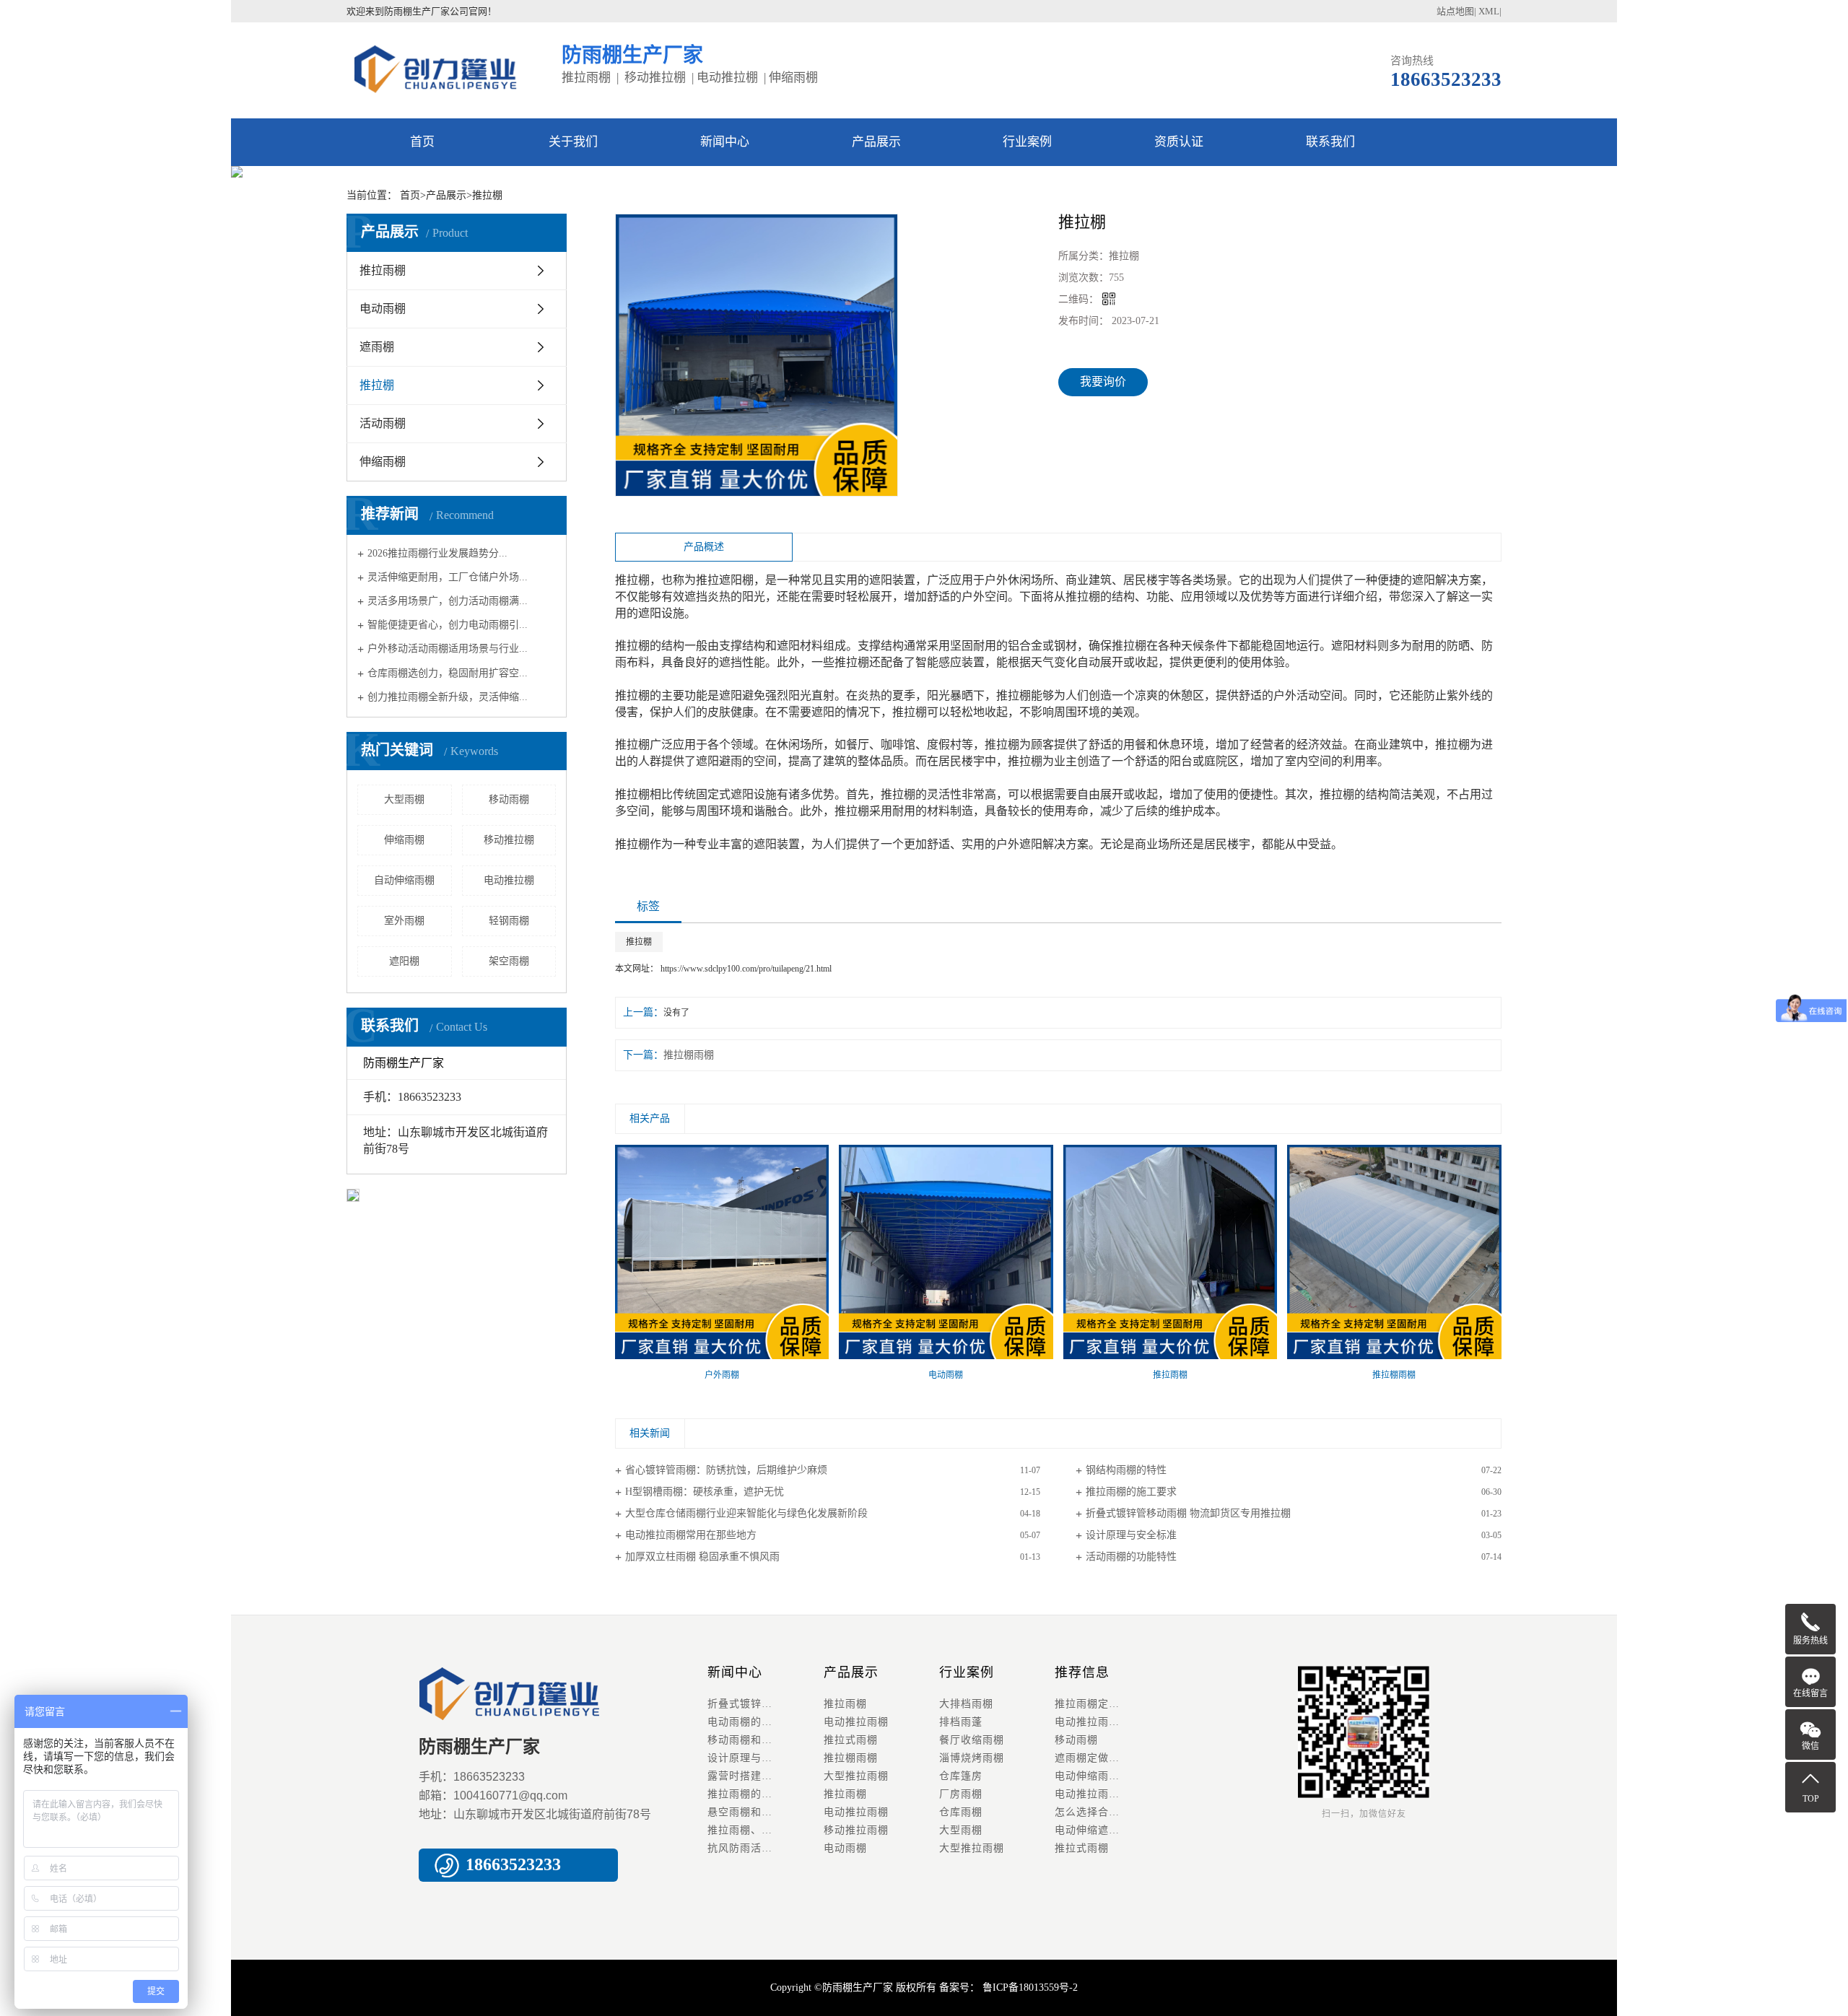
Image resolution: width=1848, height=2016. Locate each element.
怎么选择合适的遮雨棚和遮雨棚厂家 (1112, 1812)
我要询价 (1103, 381)
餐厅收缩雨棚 (972, 1740)
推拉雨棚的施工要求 (1131, 1492)
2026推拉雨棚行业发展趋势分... (437, 553)
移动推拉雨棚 (856, 1830)
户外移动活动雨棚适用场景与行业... (448, 649)
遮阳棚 (404, 961)
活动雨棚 (383, 423)
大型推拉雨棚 (856, 1776)
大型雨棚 (404, 799)
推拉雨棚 (383, 270)
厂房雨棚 (961, 1794)
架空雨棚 (509, 961)
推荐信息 (1082, 1672)
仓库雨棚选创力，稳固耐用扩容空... (448, 672)
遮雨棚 (377, 347)
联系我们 (1330, 142)
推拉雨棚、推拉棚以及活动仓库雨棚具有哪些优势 (765, 1830)
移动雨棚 (509, 799)
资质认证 (1179, 142)
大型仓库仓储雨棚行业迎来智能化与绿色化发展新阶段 (746, 1513)
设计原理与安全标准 (1131, 1535)
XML (1489, 11)
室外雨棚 (404, 921)
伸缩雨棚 (383, 462)
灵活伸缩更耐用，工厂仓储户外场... (448, 577)
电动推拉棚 (509, 880)
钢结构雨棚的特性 (1126, 1470)
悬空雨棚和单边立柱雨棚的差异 (765, 1812)
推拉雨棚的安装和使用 (762, 1794)
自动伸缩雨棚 (404, 880)
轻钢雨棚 (509, 921)
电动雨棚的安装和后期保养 (765, 1722)
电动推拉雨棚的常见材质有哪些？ (1112, 1722)
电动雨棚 (383, 309)
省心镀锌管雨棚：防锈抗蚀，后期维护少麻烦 (726, 1470)
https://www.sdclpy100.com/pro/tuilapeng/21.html (746, 969)
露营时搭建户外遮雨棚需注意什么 (765, 1776)
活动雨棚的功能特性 (1131, 1557)
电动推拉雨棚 (856, 1722)
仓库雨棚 (961, 1812)
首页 (422, 142)
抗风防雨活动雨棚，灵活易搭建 (765, 1848)
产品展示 (876, 142)
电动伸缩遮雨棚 (1093, 1830)
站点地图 (1455, 11)
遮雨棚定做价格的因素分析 (1112, 1758)
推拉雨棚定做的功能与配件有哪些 (1112, 1704)
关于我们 (573, 142)
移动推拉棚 (509, 840)
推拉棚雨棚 (689, 1055)
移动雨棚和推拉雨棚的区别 (765, 1740)
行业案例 (1027, 142)
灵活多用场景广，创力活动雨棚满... (448, 601)
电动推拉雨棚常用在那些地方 (691, 1535)
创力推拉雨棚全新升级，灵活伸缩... (448, 697)
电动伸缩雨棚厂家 (1098, 1776)
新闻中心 (725, 142)
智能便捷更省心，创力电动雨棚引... (448, 625)
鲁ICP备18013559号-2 (1029, 1987)
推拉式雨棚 (851, 1740)
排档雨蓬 (961, 1722)
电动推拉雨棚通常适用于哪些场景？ (1112, 1794)
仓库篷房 (961, 1776)
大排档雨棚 (966, 1704)
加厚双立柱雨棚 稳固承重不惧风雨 (702, 1557)
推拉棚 (377, 385)
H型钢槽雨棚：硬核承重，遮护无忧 (705, 1492)
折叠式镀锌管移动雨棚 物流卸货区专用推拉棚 (1188, 1513)
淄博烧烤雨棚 (972, 1758)
